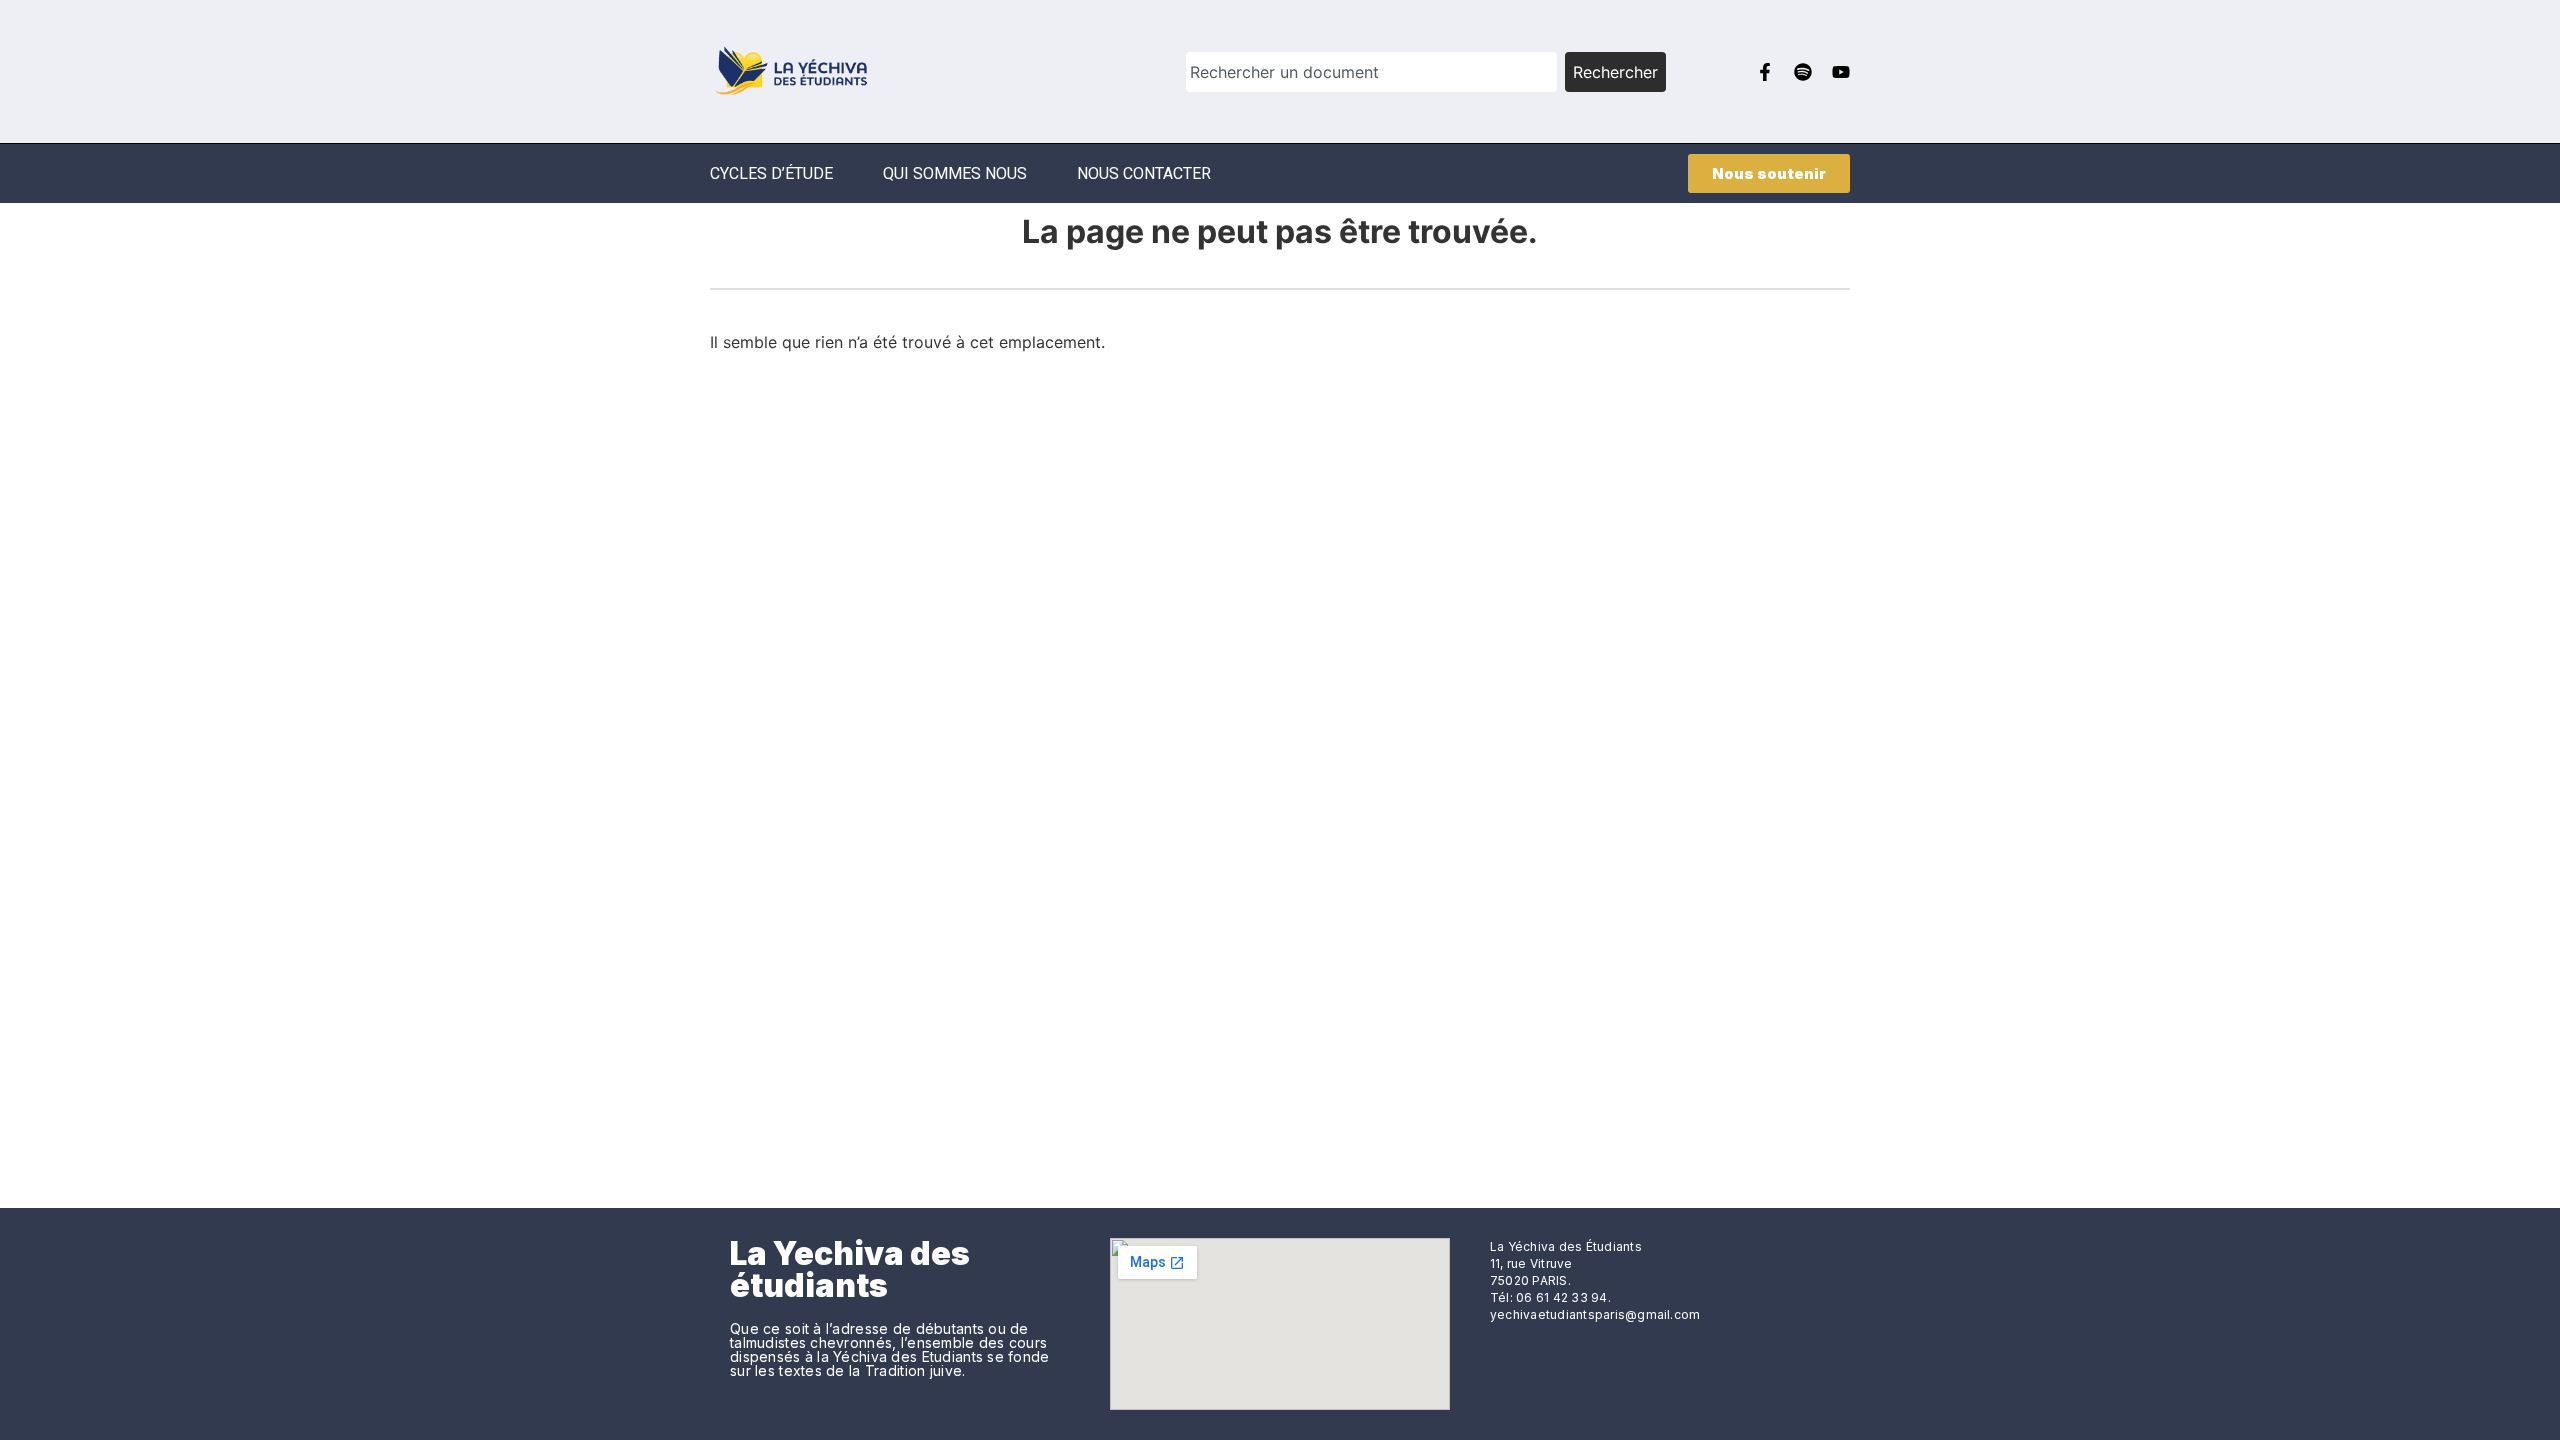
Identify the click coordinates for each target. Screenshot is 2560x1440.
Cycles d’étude (771, 173)
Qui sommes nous (955, 173)
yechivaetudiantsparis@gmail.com (1595, 1314)
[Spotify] (1803, 72)
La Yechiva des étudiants (850, 1269)
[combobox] (1371, 72)
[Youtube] (1841, 72)
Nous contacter (1144, 173)
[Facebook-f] (1765, 72)
